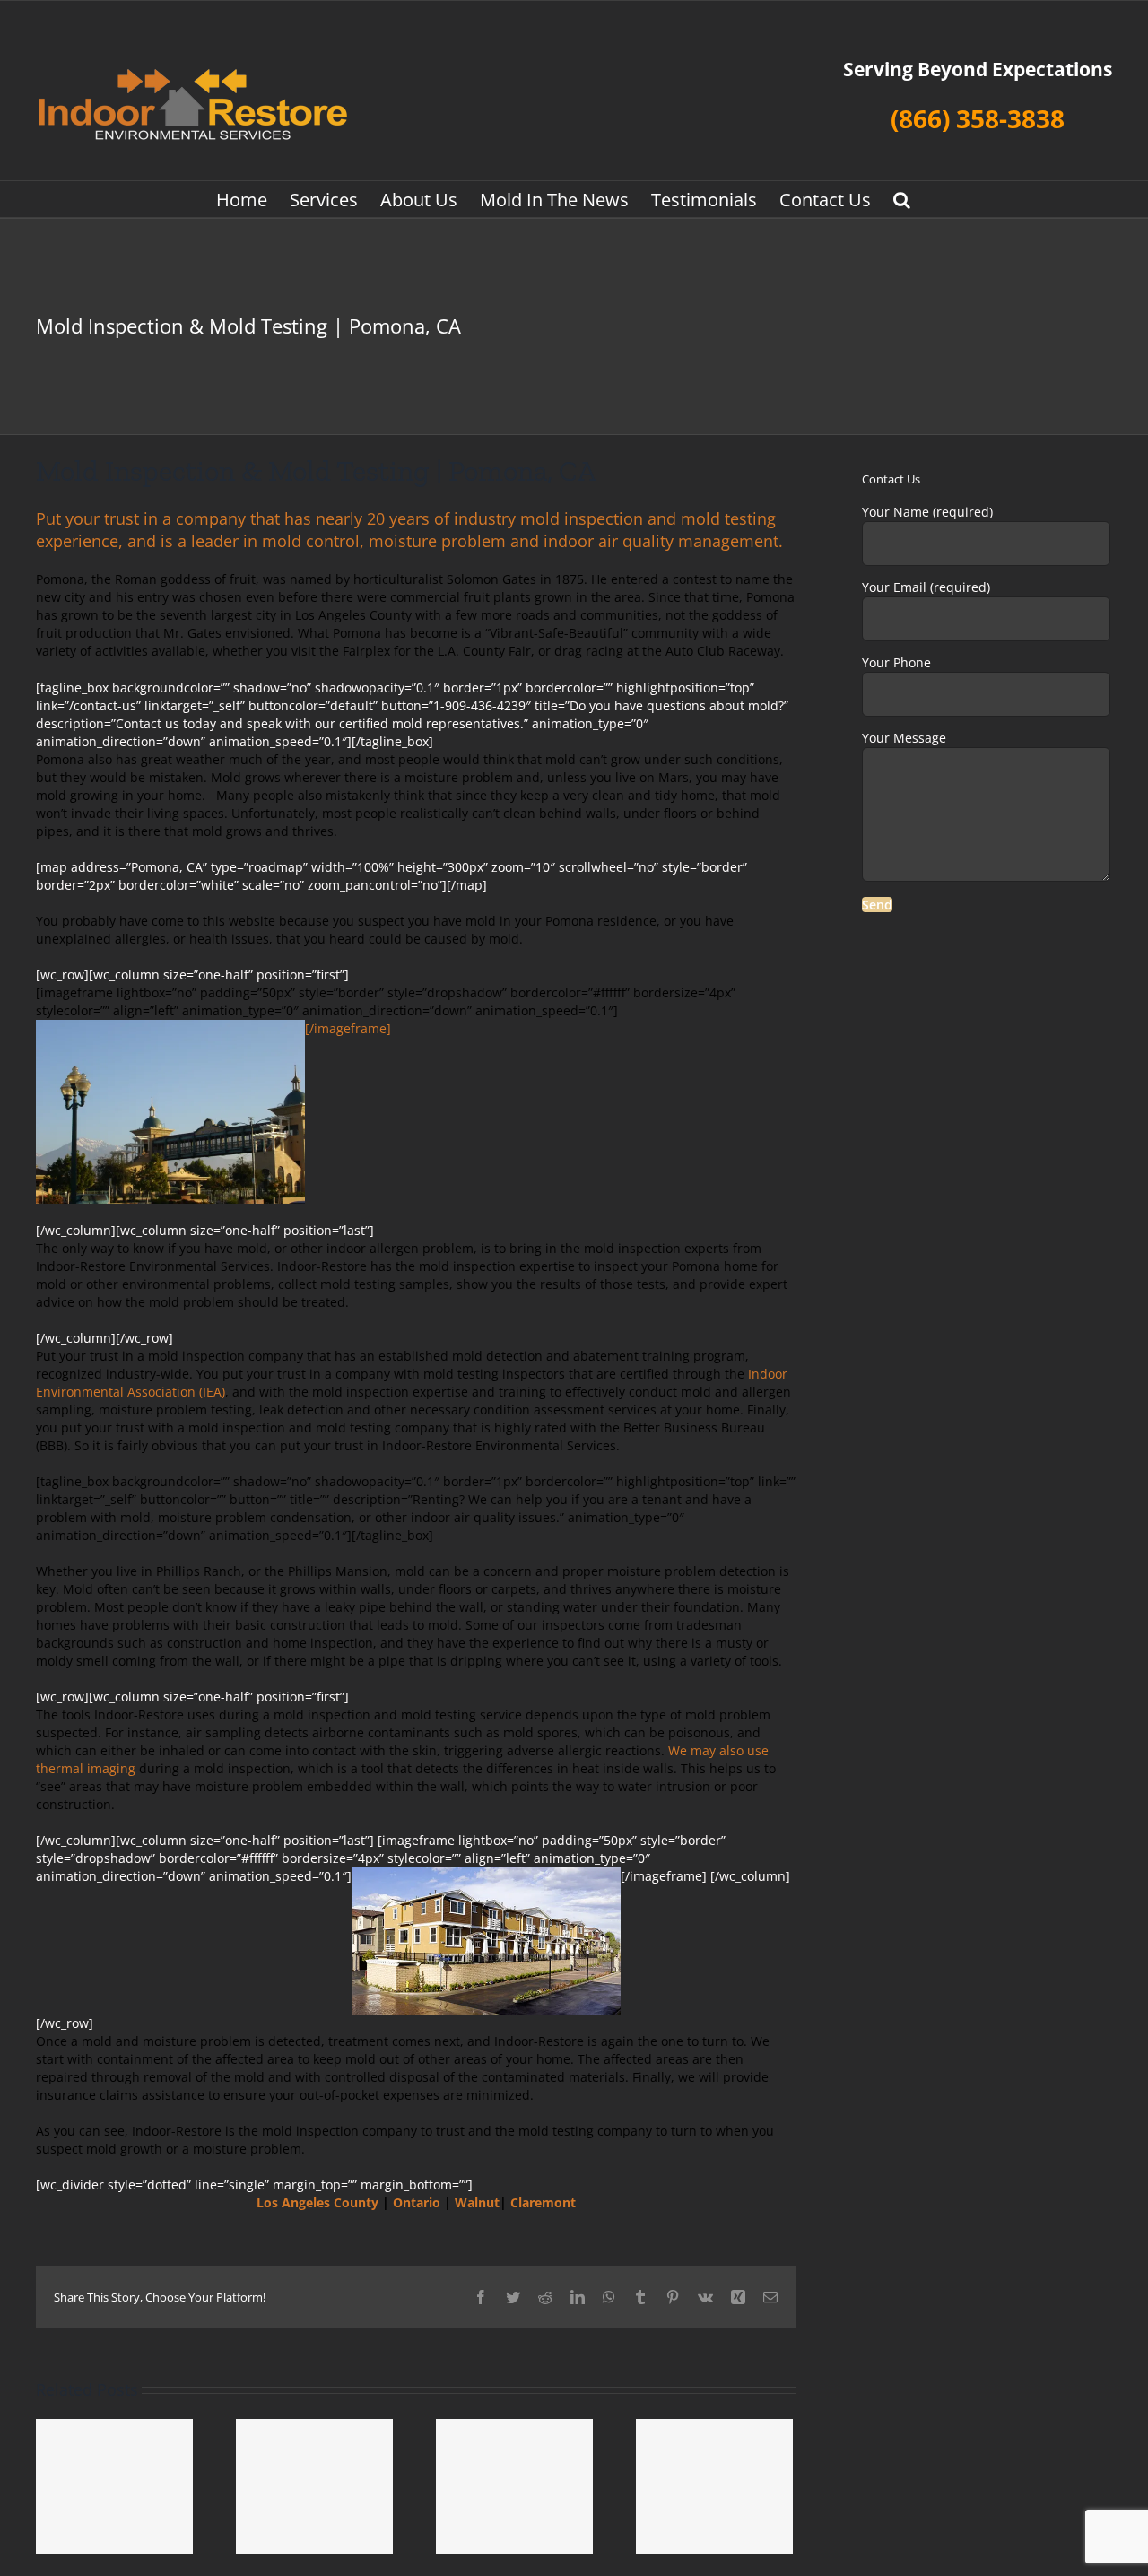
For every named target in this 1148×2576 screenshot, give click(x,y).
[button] (902, 199)
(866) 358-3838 (978, 118)
